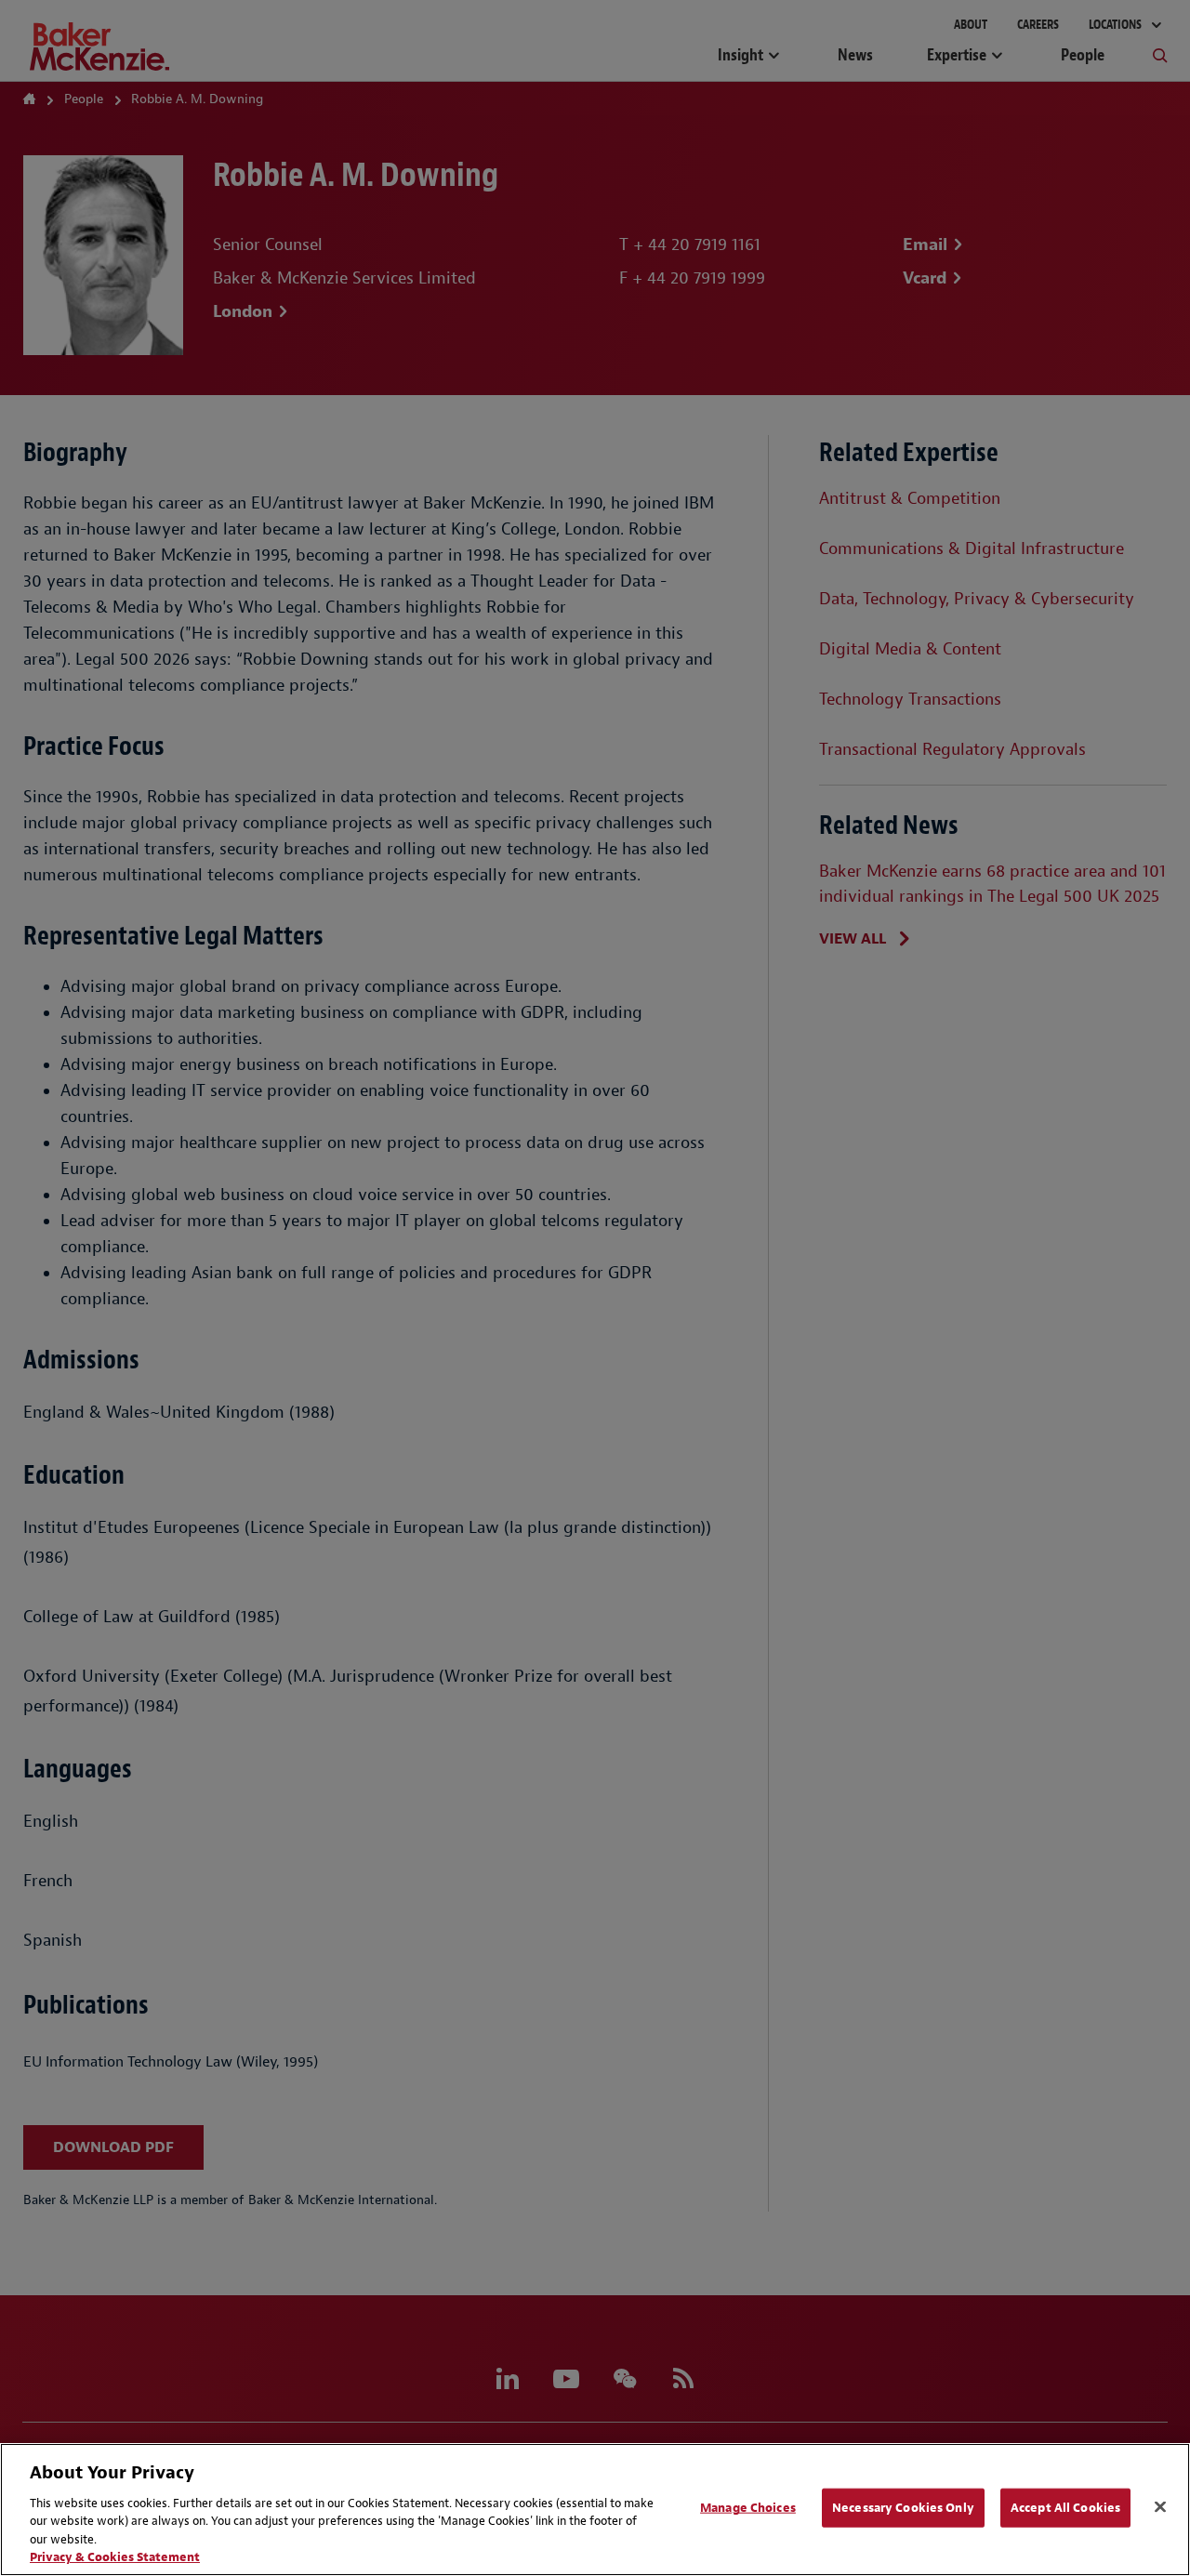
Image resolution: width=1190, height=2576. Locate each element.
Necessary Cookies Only (903, 2508)
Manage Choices (748, 2508)
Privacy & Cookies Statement (115, 2557)
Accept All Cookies (1065, 2508)
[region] (595, 2510)
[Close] (1160, 2507)
